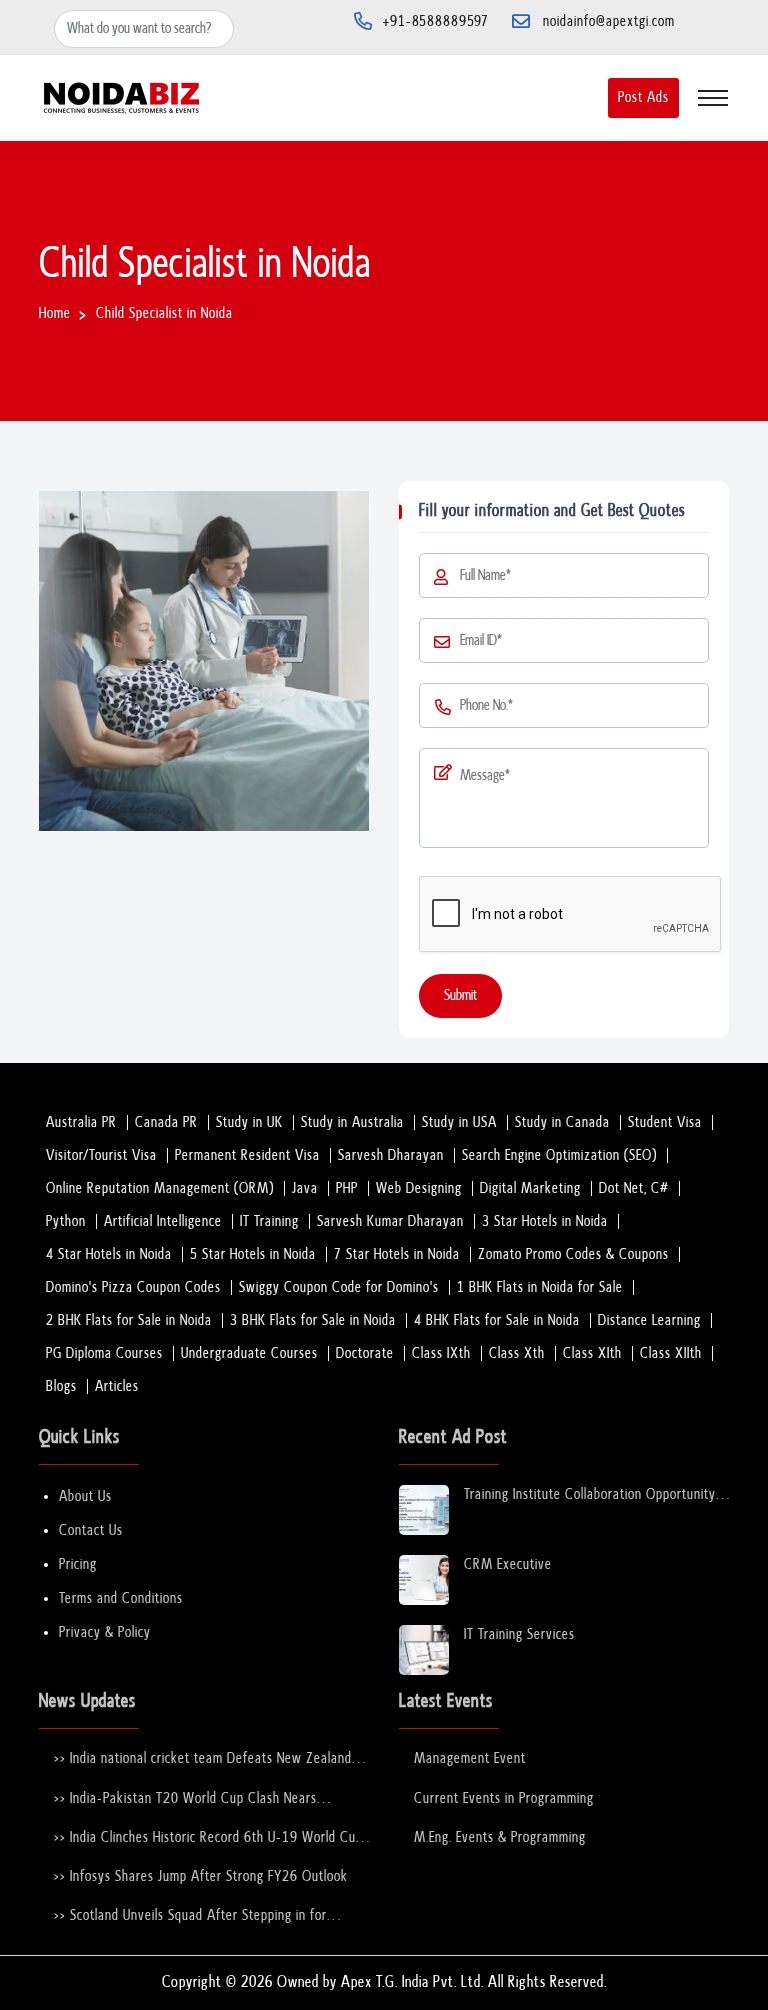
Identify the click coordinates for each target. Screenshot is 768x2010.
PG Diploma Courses (104, 1353)
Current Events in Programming (504, 1798)
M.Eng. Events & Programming (500, 1837)
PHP (347, 1188)
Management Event (470, 1758)
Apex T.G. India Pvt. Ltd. (412, 1982)
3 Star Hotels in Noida (545, 1221)
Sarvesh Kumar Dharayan (390, 1221)
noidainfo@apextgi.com (609, 21)
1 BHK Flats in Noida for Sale (540, 1287)
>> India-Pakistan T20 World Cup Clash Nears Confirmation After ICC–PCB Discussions (185, 1799)
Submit (460, 995)
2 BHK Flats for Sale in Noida (129, 1320)
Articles (117, 1386)
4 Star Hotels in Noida (109, 1254)
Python (66, 1221)
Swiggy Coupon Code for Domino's (339, 1287)
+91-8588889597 (436, 21)
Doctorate (365, 1353)
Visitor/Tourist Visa (101, 1155)
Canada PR (166, 1122)
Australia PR (81, 1122)
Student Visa (665, 1122)
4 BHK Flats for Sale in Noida (497, 1320)
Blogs (61, 1386)
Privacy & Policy (105, 1632)
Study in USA (459, 1122)
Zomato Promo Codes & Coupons (573, 1254)
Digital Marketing (530, 1188)
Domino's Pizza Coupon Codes (133, 1287)
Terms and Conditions (121, 1598)
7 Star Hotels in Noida (397, 1254)
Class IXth (441, 1353)
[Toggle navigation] (713, 98)
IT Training (269, 1221)
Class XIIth (671, 1353)
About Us (85, 1496)
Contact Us (91, 1530)
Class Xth (517, 1353)
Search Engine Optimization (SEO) (559, 1155)
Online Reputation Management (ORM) (160, 1188)
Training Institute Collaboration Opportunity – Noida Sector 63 (590, 1495)
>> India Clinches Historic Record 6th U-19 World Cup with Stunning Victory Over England (208, 1838)
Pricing (78, 1564)
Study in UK (249, 1122)
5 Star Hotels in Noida (253, 1254)
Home (55, 313)
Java (305, 1188)
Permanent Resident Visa (247, 1155)
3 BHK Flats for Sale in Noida (313, 1320)
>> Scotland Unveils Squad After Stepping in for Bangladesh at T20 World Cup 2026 (190, 1916)
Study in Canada (562, 1122)
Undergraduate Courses (249, 1353)
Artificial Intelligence (163, 1221)
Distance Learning (649, 1320)
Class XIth (592, 1353)
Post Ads (643, 97)
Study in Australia (352, 1122)
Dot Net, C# (634, 1188)
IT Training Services (519, 1634)
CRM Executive (508, 1564)
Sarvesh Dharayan (391, 1155)
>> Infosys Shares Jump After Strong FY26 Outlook (201, 1876)
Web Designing (419, 1188)
